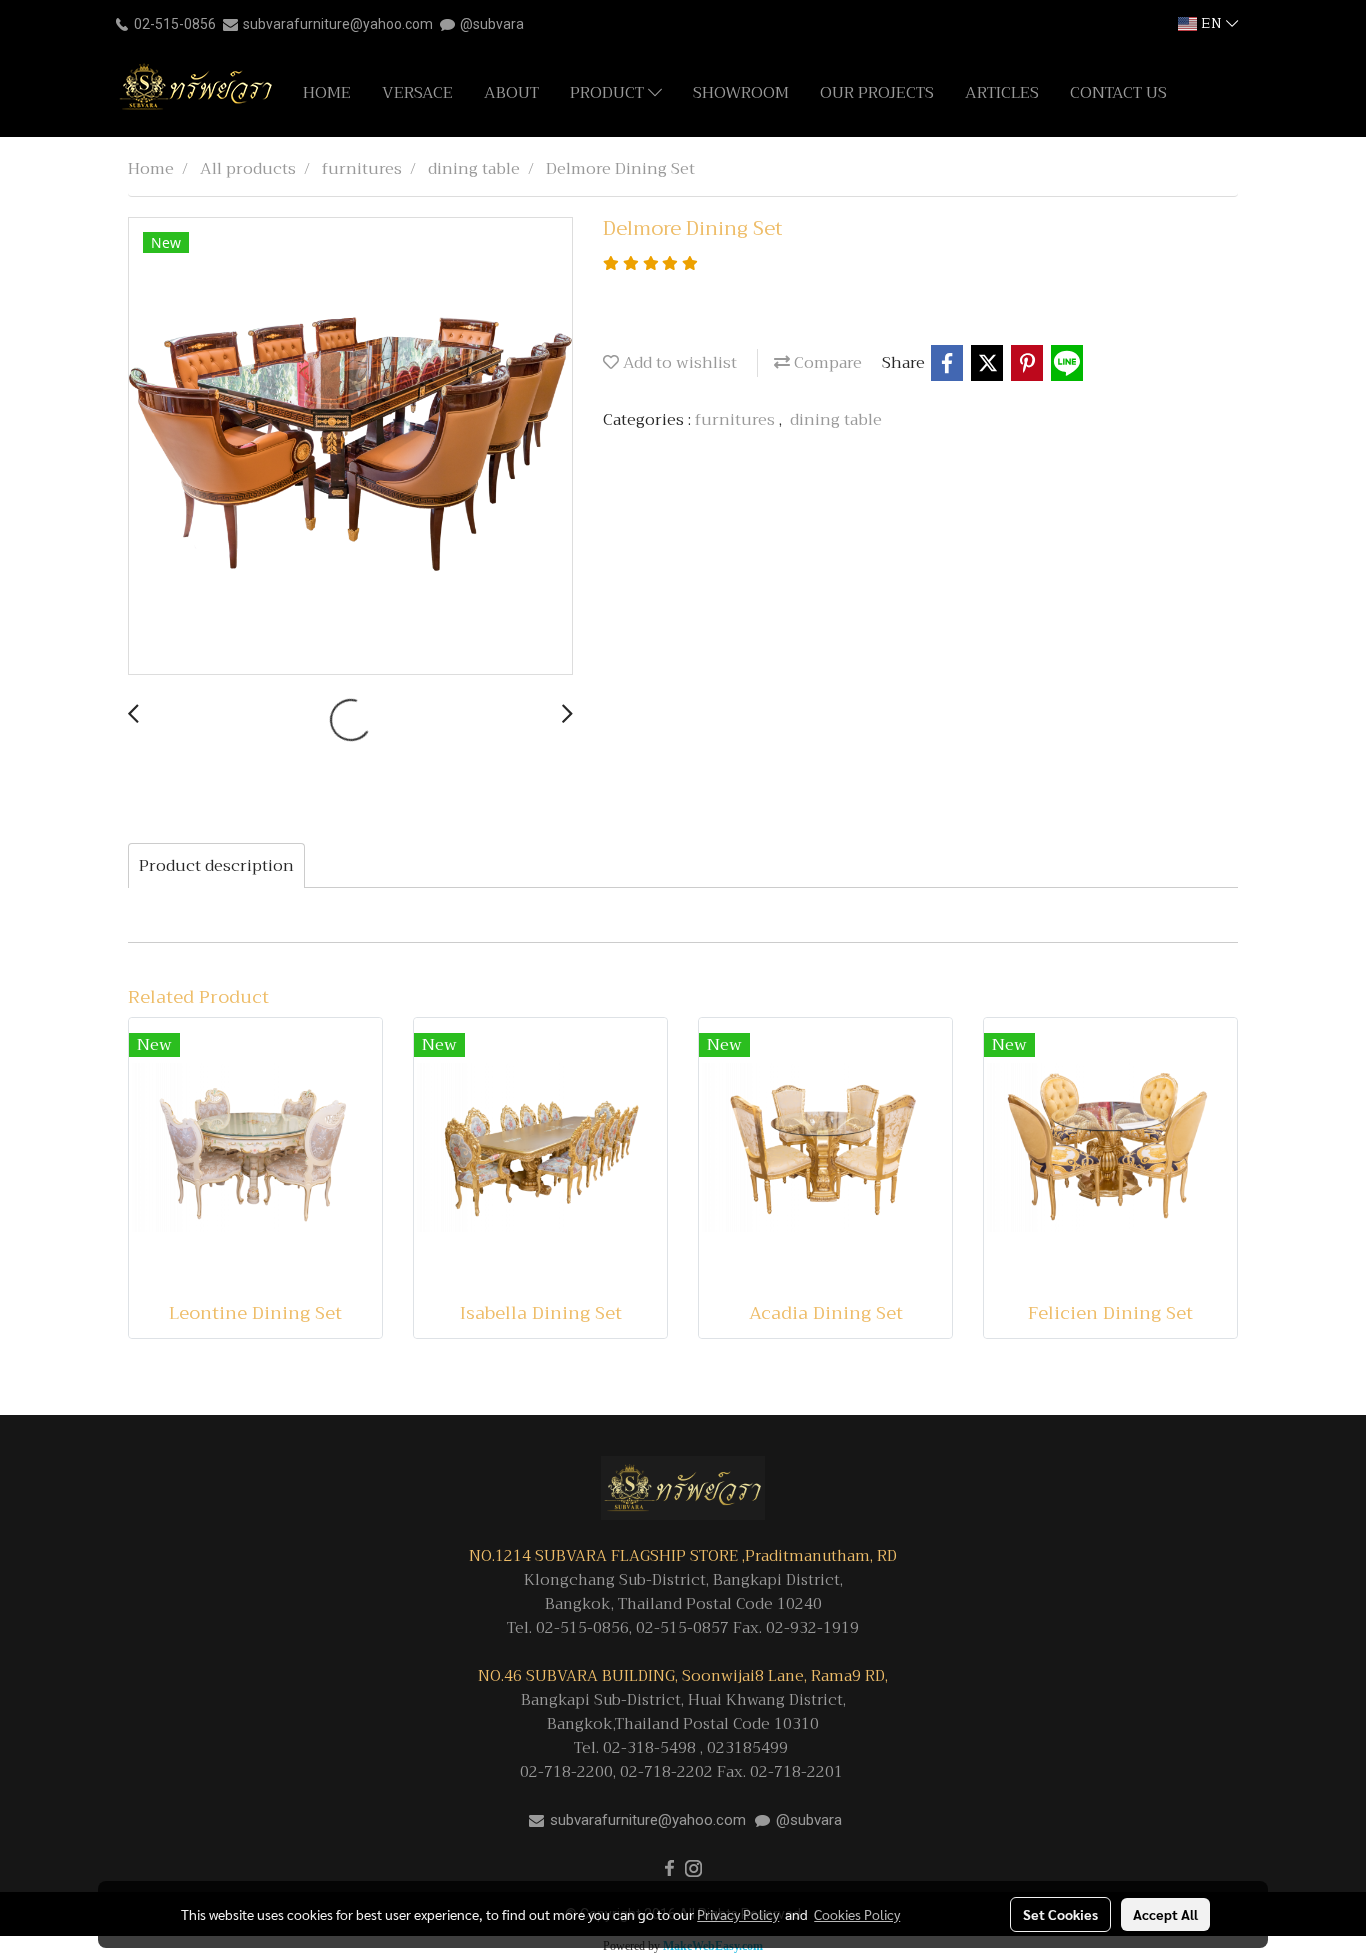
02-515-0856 (175, 24)
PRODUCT (609, 93)
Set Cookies (1060, 1914)
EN (1211, 23)
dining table (836, 420)
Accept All (1165, 1914)
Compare (826, 363)
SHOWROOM (741, 93)
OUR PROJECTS (877, 93)
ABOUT (511, 93)
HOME (327, 93)
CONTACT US (1118, 93)
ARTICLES (1002, 93)
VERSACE (417, 93)
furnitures (737, 420)
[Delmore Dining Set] (350, 447)
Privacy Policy (738, 1914)
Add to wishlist (678, 363)
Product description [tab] (216, 866)
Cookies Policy (857, 1914)
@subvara (492, 24)
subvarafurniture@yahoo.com (338, 24)
